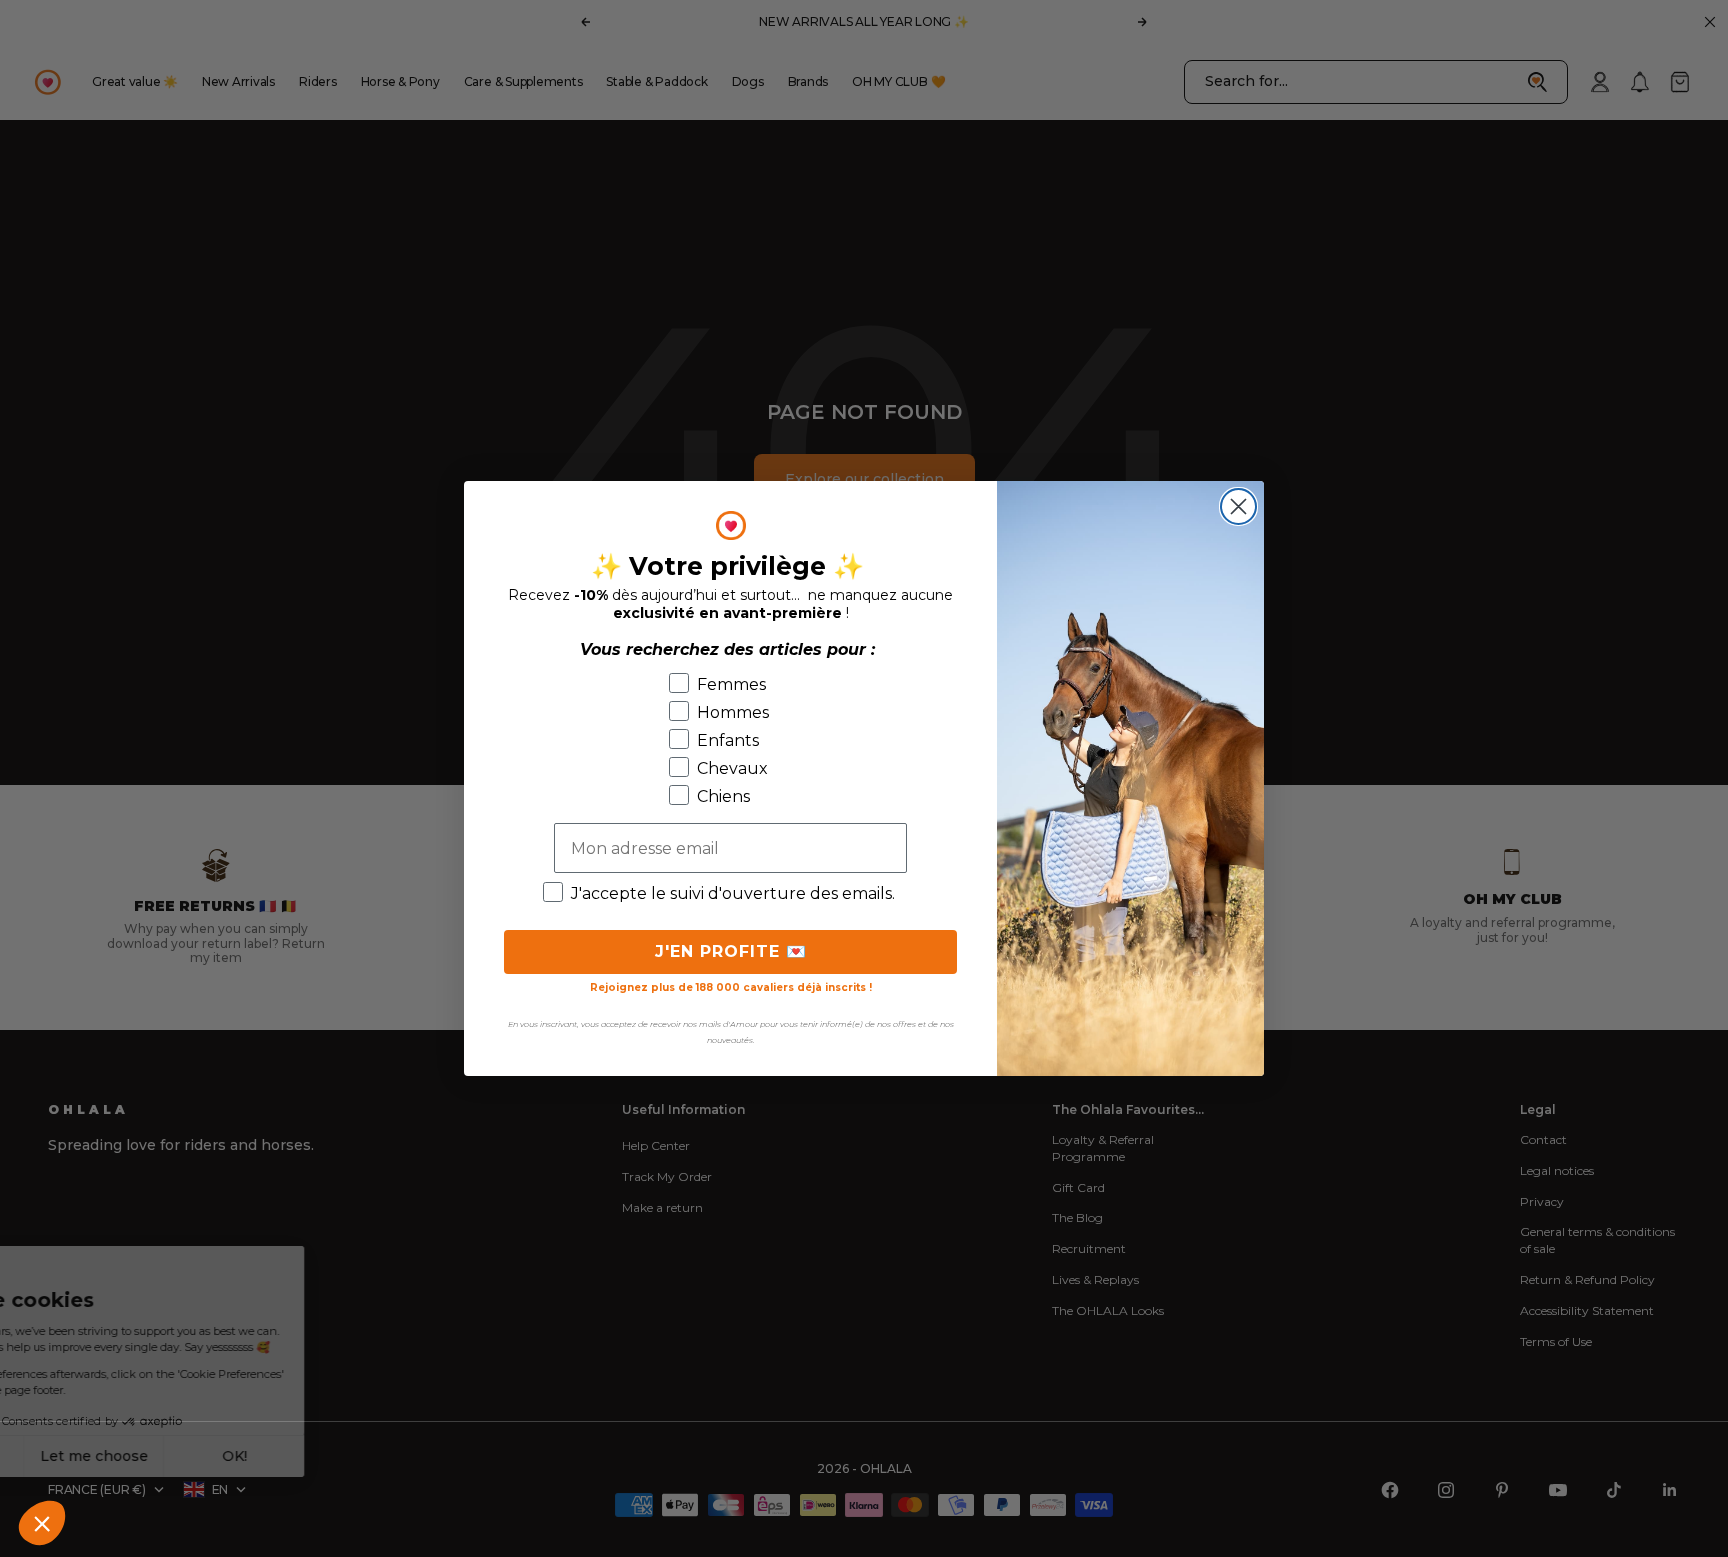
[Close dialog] (1238, 506)
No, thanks (89, 1456)
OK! (370, 1456)
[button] (42, 1523)
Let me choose (230, 1456)
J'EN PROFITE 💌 (731, 951)
